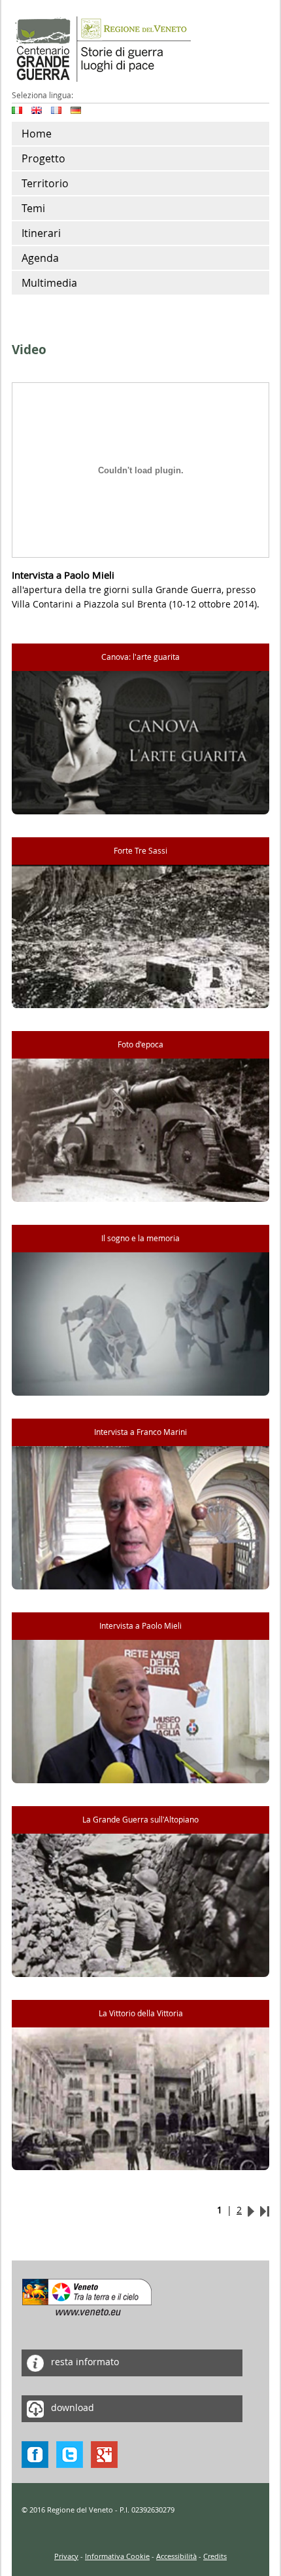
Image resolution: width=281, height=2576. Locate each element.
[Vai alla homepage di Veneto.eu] (87, 2296)
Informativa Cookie (117, 2556)
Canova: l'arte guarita (140, 657)
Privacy (66, 2556)
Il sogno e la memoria (140, 1238)
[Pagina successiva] (251, 2210)
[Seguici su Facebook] (35, 2453)
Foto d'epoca (140, 1044)
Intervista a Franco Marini (140, 1432)
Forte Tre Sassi (140, 851)
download (71, 2407)
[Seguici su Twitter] (70, 2453)
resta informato (84, 2362)
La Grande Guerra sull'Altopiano (140, 1820)
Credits (215, 2556)
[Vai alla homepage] (101, 48)
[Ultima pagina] (265, 2210)
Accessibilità (176, 2556)
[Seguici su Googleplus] (104, 2453)
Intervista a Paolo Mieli (140, 1626)
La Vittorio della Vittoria (141, 2013)
